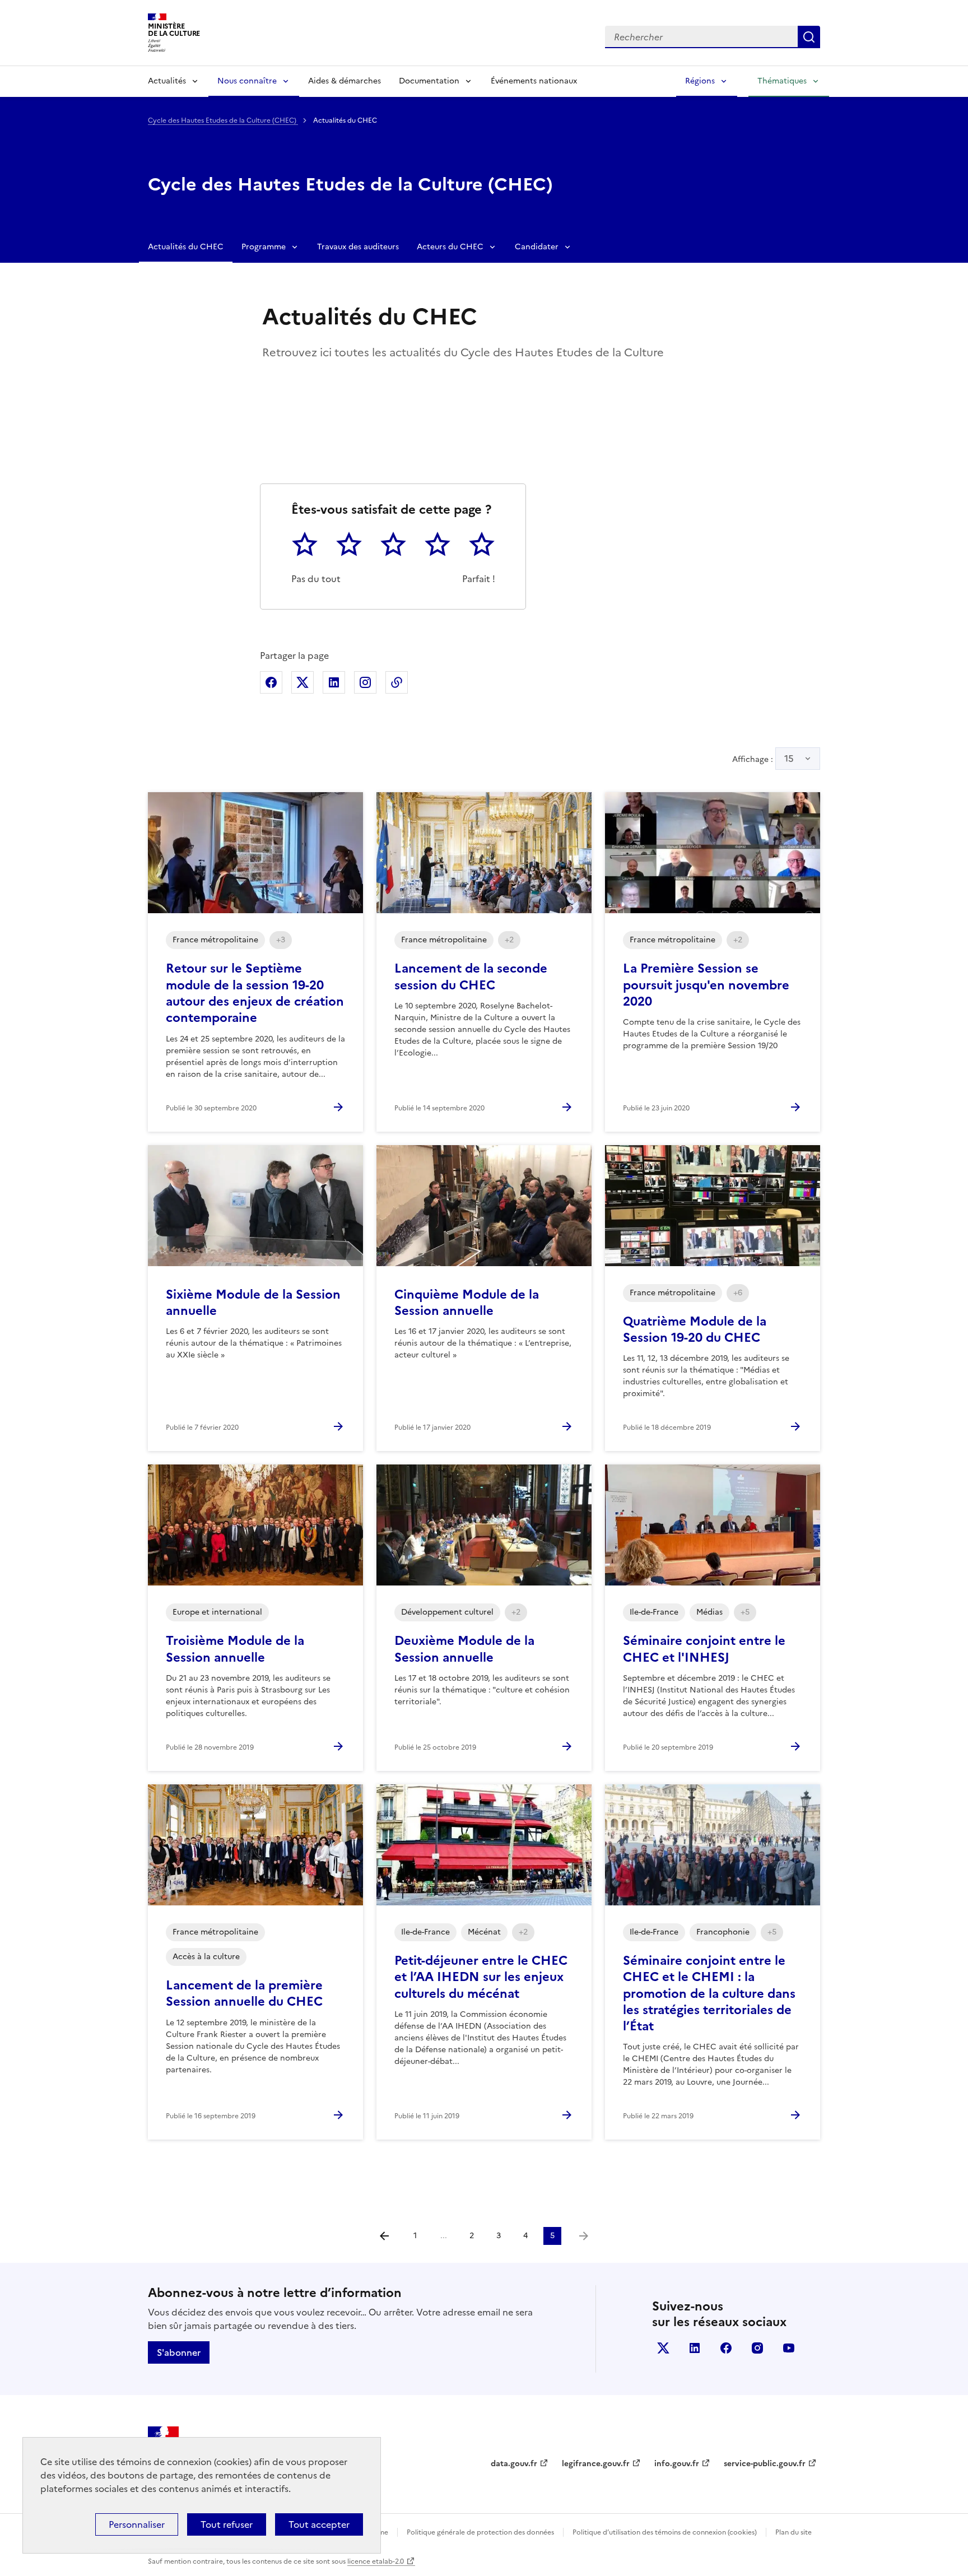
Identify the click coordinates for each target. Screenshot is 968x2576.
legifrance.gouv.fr (596, 2464)
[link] (584, 2236)
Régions (700, 81)
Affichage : (763, 759)
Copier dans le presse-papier (397, 682)
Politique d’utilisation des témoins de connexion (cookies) (665, 2532)
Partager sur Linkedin (334, 682)
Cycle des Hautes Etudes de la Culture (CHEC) (223, 120)
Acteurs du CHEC (450, 247)
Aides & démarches (345, 81)
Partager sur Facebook (271, 682)
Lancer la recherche (809, 37)
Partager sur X (302, 682)
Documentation (429, 81)
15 (789, 759)
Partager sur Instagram (365, 682)
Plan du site (794, 2532)
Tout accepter (319, 2524)
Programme (264, 247)
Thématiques (782, 81)
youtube (789, 2348)
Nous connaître (247, 81)
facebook (726, 2348)
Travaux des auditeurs (358, 247)
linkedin (695, 2348)
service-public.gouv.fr (765, 2464)
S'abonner (179, 2352)
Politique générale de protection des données (480, 2532)
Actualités (167, 81)
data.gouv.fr (514, 2464)
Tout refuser (227, 2524)
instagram (757, 2348)
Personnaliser (137, 2524)
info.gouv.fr (677, 2464)
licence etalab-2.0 (376, 2561)
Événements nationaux (534, 81)
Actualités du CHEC (186, 247)
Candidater (537, 247)
